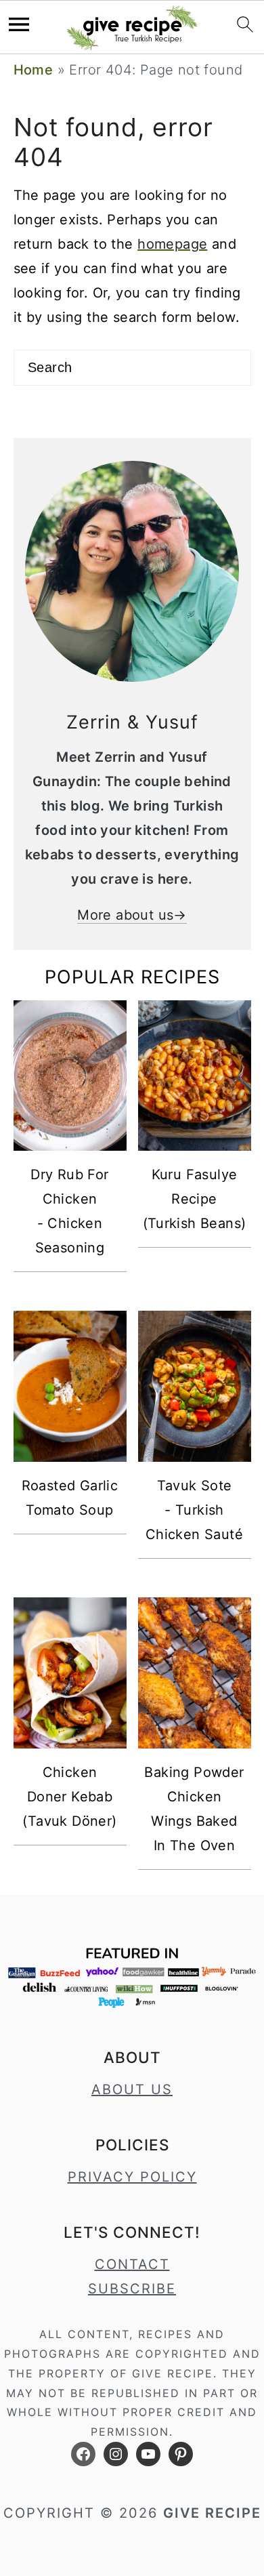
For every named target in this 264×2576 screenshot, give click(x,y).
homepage (172, 244)
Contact (132, 2264)
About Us (132, 2089)
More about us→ (132, 915)
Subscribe (132, 2289)
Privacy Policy (132, 2177)
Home (34, 70)
